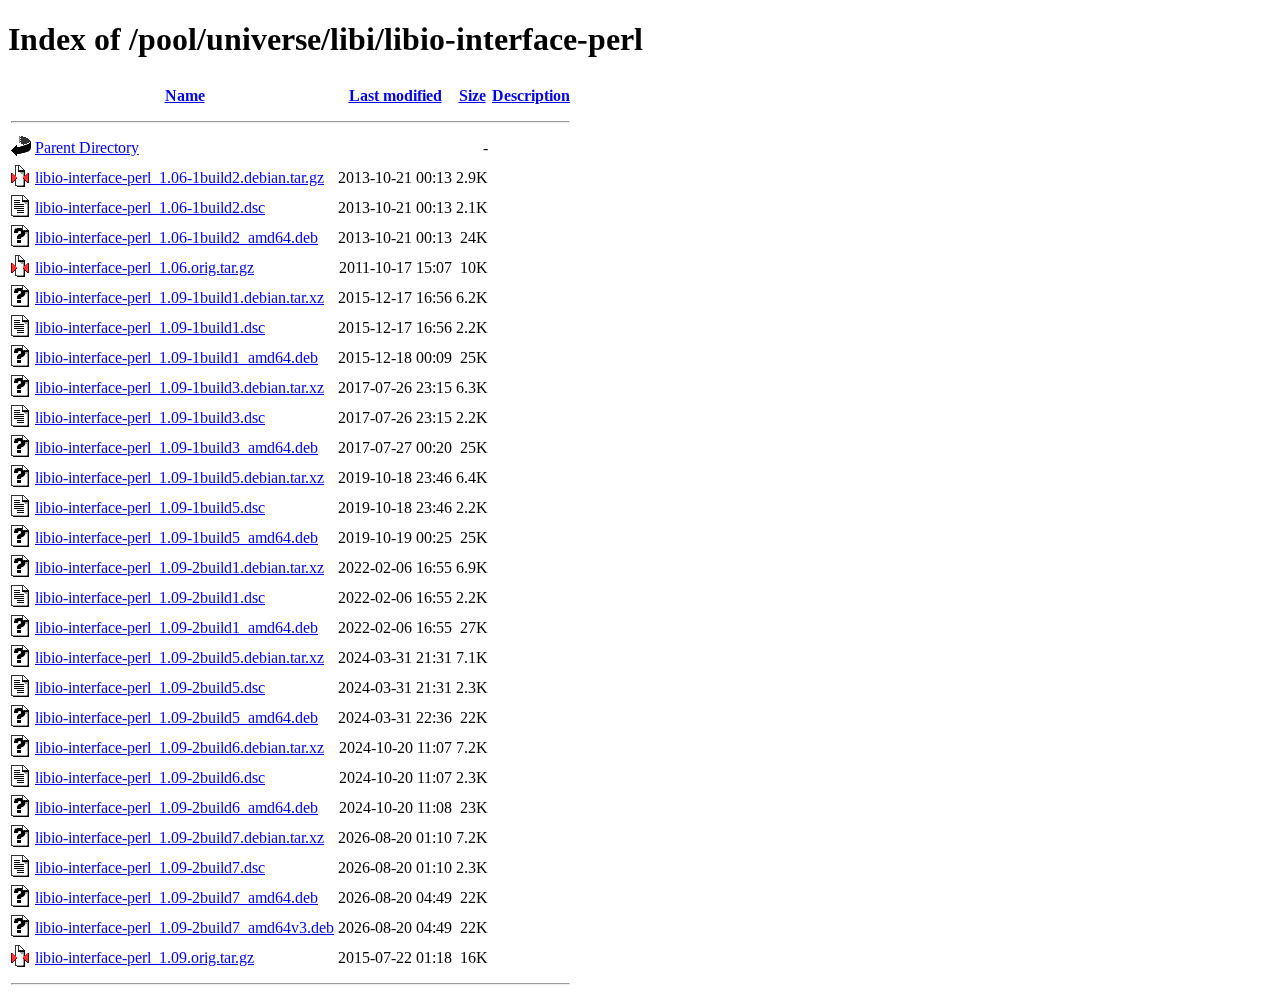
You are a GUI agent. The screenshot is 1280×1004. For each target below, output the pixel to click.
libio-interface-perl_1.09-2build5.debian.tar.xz (179, 657)
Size (472, 95)
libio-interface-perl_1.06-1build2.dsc (150, 207)
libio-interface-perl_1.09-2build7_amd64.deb (176, 897)
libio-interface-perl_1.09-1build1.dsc (150, 327)
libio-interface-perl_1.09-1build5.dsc (150, 507)
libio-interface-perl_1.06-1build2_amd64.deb (176, 237)
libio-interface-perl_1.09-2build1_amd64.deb (176, 627)
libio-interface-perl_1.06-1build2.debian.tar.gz (179, 177)
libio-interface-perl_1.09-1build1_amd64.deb (176, 357)
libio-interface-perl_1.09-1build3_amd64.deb (176, 447)
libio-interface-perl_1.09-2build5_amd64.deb (176, 717)
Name (185, 95)
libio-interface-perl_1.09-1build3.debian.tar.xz (179, 387)
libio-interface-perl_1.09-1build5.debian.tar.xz (179, 477)
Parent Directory (87, 147)
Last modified (395, 95)
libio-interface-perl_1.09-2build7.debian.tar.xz (179, 837)
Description (531, 95)
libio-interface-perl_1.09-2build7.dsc (150, 867)
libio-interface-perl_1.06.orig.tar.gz (144, 267)
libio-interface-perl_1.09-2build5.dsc (150, 687)
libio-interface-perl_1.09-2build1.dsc (150, 597)
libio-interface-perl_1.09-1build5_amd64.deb (176, 537)
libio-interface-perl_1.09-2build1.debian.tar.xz (179, 567)
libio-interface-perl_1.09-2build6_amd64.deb (176, 807)
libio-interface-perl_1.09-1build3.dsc (150, 417)
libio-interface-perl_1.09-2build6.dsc (150, 777)
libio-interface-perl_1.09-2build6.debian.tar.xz (179, 747)
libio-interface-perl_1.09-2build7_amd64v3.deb (184, 927)
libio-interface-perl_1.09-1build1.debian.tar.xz (179, 297)
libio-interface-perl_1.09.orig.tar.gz (144, 957)
